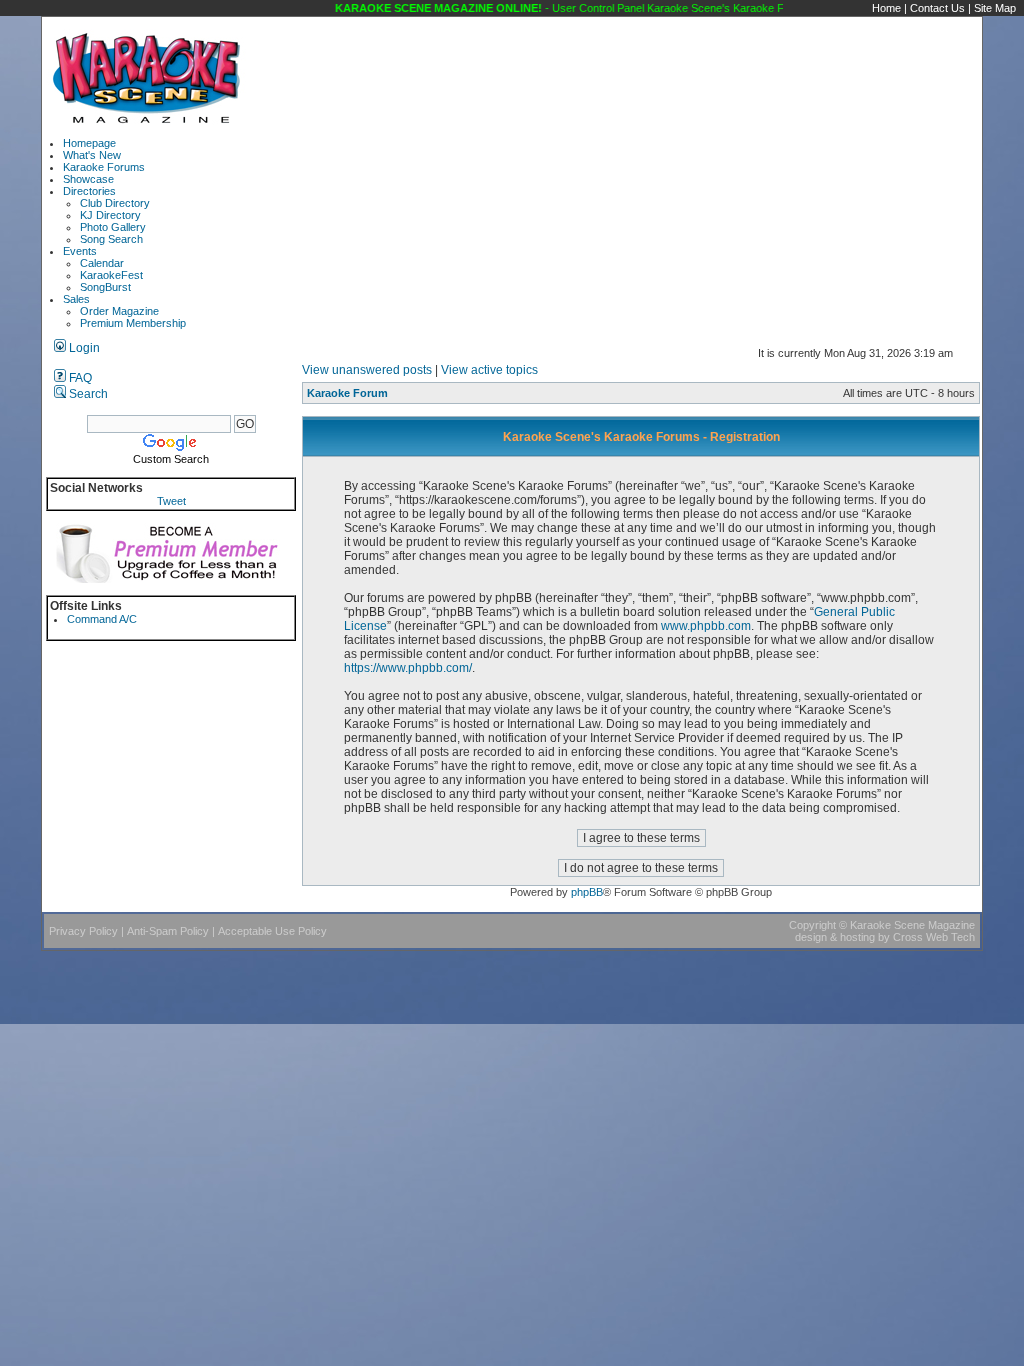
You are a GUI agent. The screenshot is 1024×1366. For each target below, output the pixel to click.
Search (87, 394)
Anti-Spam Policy (168, 931)
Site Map (995, 8)
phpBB (587, 892)
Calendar (102, 263)
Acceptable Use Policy (272, 931)
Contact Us (937, 8)
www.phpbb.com (706, 626)
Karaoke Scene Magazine (912, 925)
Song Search (111, 239)
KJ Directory (110, 215)
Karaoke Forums (104, 167)
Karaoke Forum (347, 393)
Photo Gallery (113, 227)
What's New (92, 155)
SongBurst (105, 287)
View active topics (489, 370)
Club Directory (115, 203)
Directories (89, 191)
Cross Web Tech (934, 937)
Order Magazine (119, 311)
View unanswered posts (367, 370)
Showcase (88, 179)
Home (886, 8)
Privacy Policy (83, 931)
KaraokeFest (111, 275)
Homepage (89, 143)
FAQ (79, 378)
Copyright (812, 925)
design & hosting (835, 937)
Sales (76, 299)
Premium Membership (133, 323)
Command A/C (102, 619)
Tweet (171, 501)
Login (83, 348)
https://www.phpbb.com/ (408, 668)
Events (80, 251)
